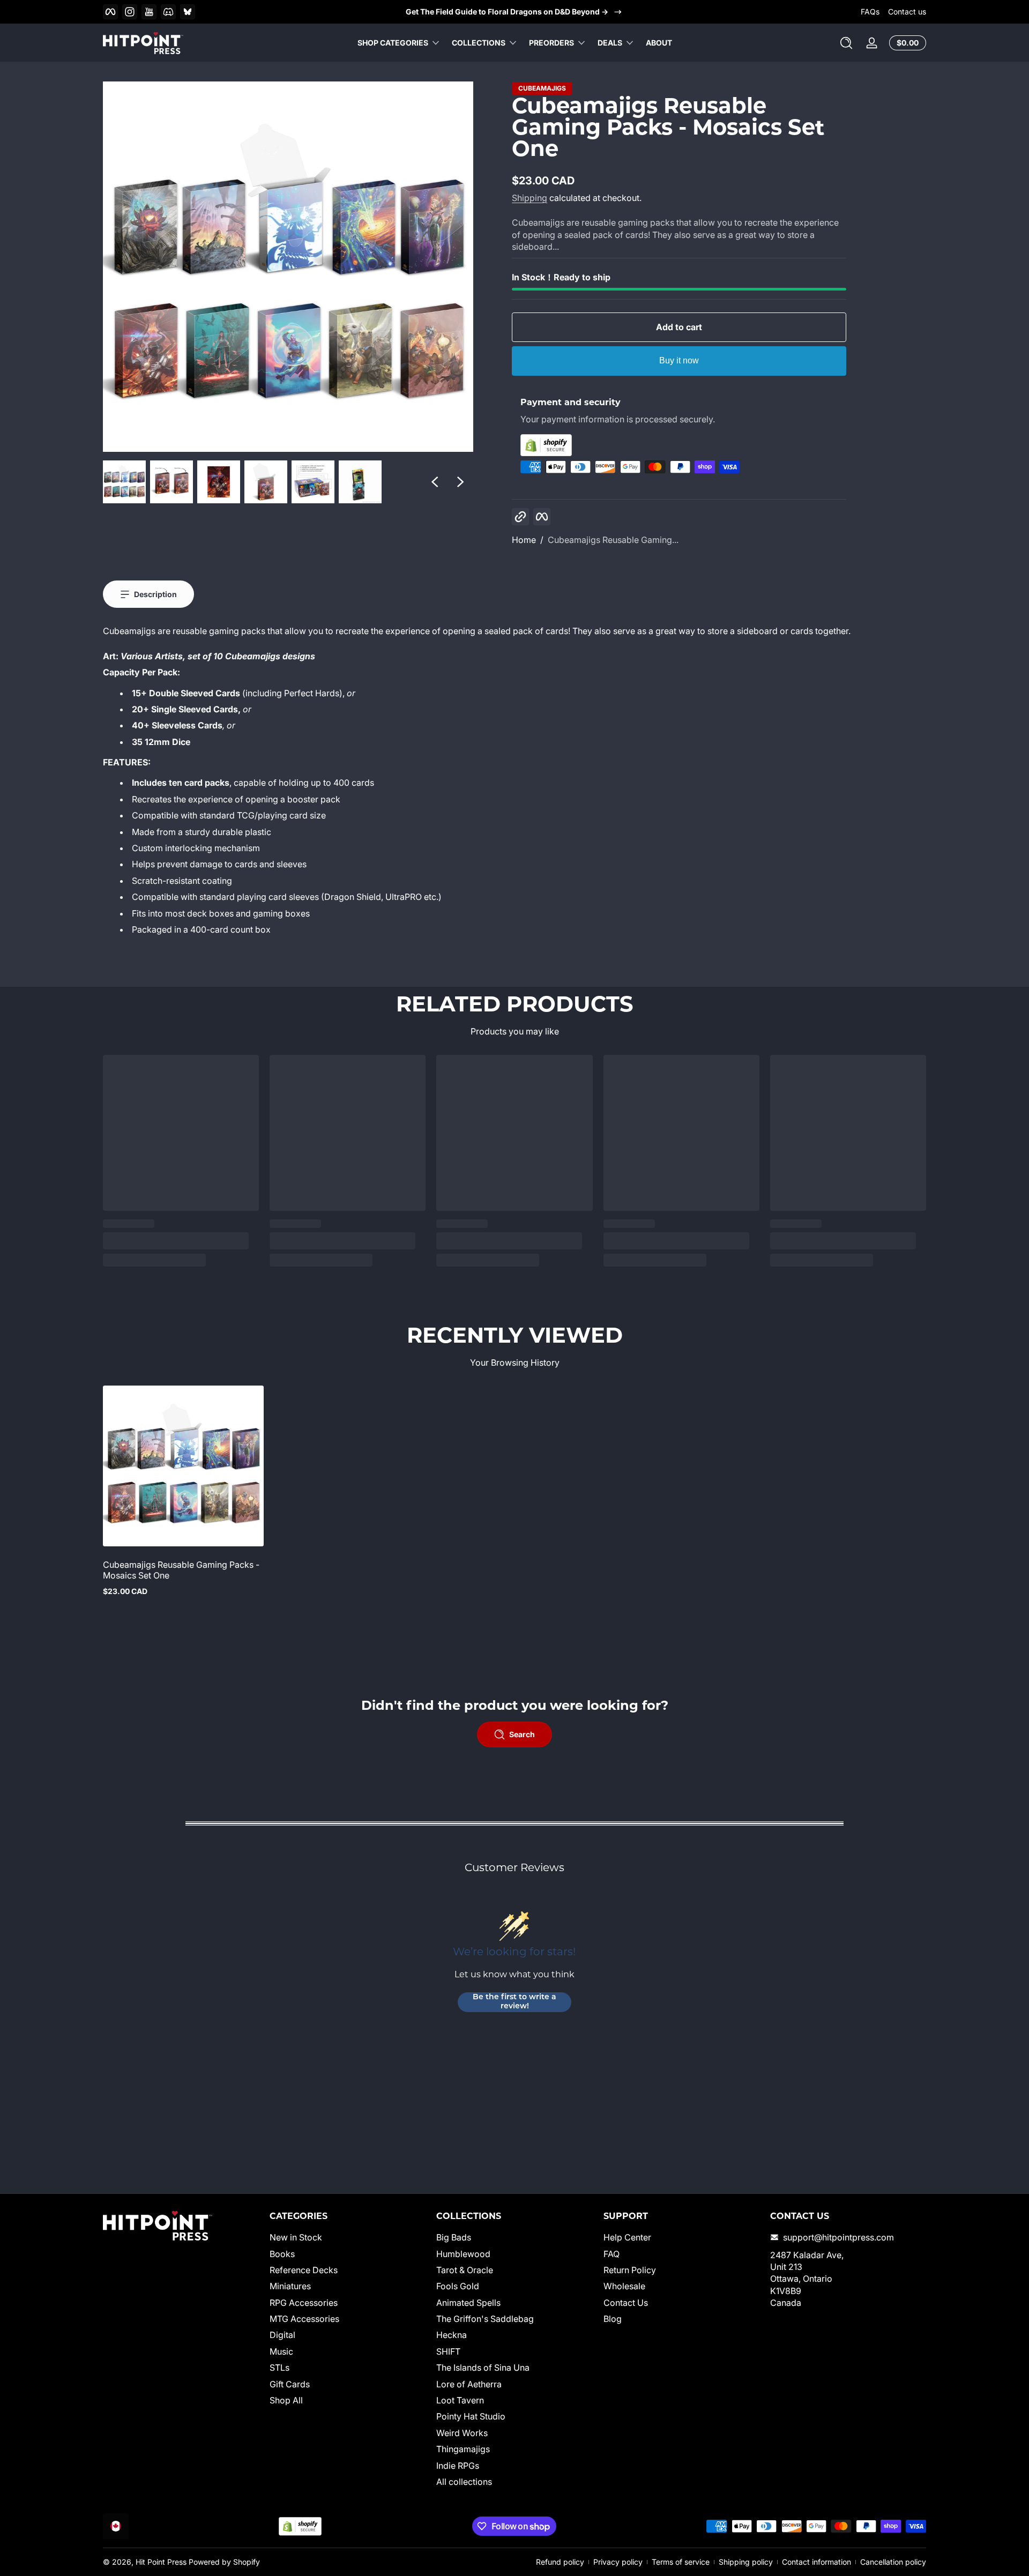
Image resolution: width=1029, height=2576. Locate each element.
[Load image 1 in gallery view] (124, 482)
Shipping (530, 198)
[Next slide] (460, 482)
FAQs (870, 12)
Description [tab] (155, 594)
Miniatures (290, 2286)
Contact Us (626, 2303)
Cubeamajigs (542, 88)
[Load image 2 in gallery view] (171, 482)
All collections (464, 2482)
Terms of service (681, 2562)
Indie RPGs (458, 2466)
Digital (282, 2335)
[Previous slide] (435, 482)
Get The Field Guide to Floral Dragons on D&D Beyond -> (507, 12)
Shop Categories (393, 43)
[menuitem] (348, 2237)
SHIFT (448, 2351)
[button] (846, 43)
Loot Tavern (460, 2400)
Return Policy (630, 2270)
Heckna (452, 2335)
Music (281, 2351)
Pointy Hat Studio (471, 2416)
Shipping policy (746, 2562)
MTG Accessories (304, 2319)
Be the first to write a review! (514, 2002)
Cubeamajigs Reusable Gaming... (613, 540)
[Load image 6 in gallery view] (360, 482)
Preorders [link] (551, 43)
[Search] (846, 43)
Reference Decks (304, 2270)
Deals (610, 43)
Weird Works (462, 2433)
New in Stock (296, 2237)
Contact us (907, 12)
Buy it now (679, 360)
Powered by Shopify (224, 2562)
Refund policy (560, 2562)
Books (282, 2254)
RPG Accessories (304, 2303)
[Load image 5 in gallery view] (313, 482)
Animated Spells (468, 2303)
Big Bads (454, 2237)
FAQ (612, 2254)
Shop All (286, 2400)
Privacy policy (618, 2562)
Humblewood (463, 2254)
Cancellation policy (893, 2562)
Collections (479, 43)
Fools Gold (458, 2286)
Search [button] (522, 1734)
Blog (613, 2319)
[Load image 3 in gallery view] (219, 482)
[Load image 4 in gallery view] (266, 482)
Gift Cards (290, 2384)
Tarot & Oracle (465, 2270)
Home (524, 540)
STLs (279, 2367)
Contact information (817, 2562)
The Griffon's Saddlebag (485, 2319)
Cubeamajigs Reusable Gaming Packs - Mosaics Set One (181, 1570)
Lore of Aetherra (469, 2384)
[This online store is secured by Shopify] (679, 445)
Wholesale (624, 2286)
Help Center (627, 2237)
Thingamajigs (463, 2449)
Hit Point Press (161, 2562)
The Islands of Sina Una (483, 2367)
